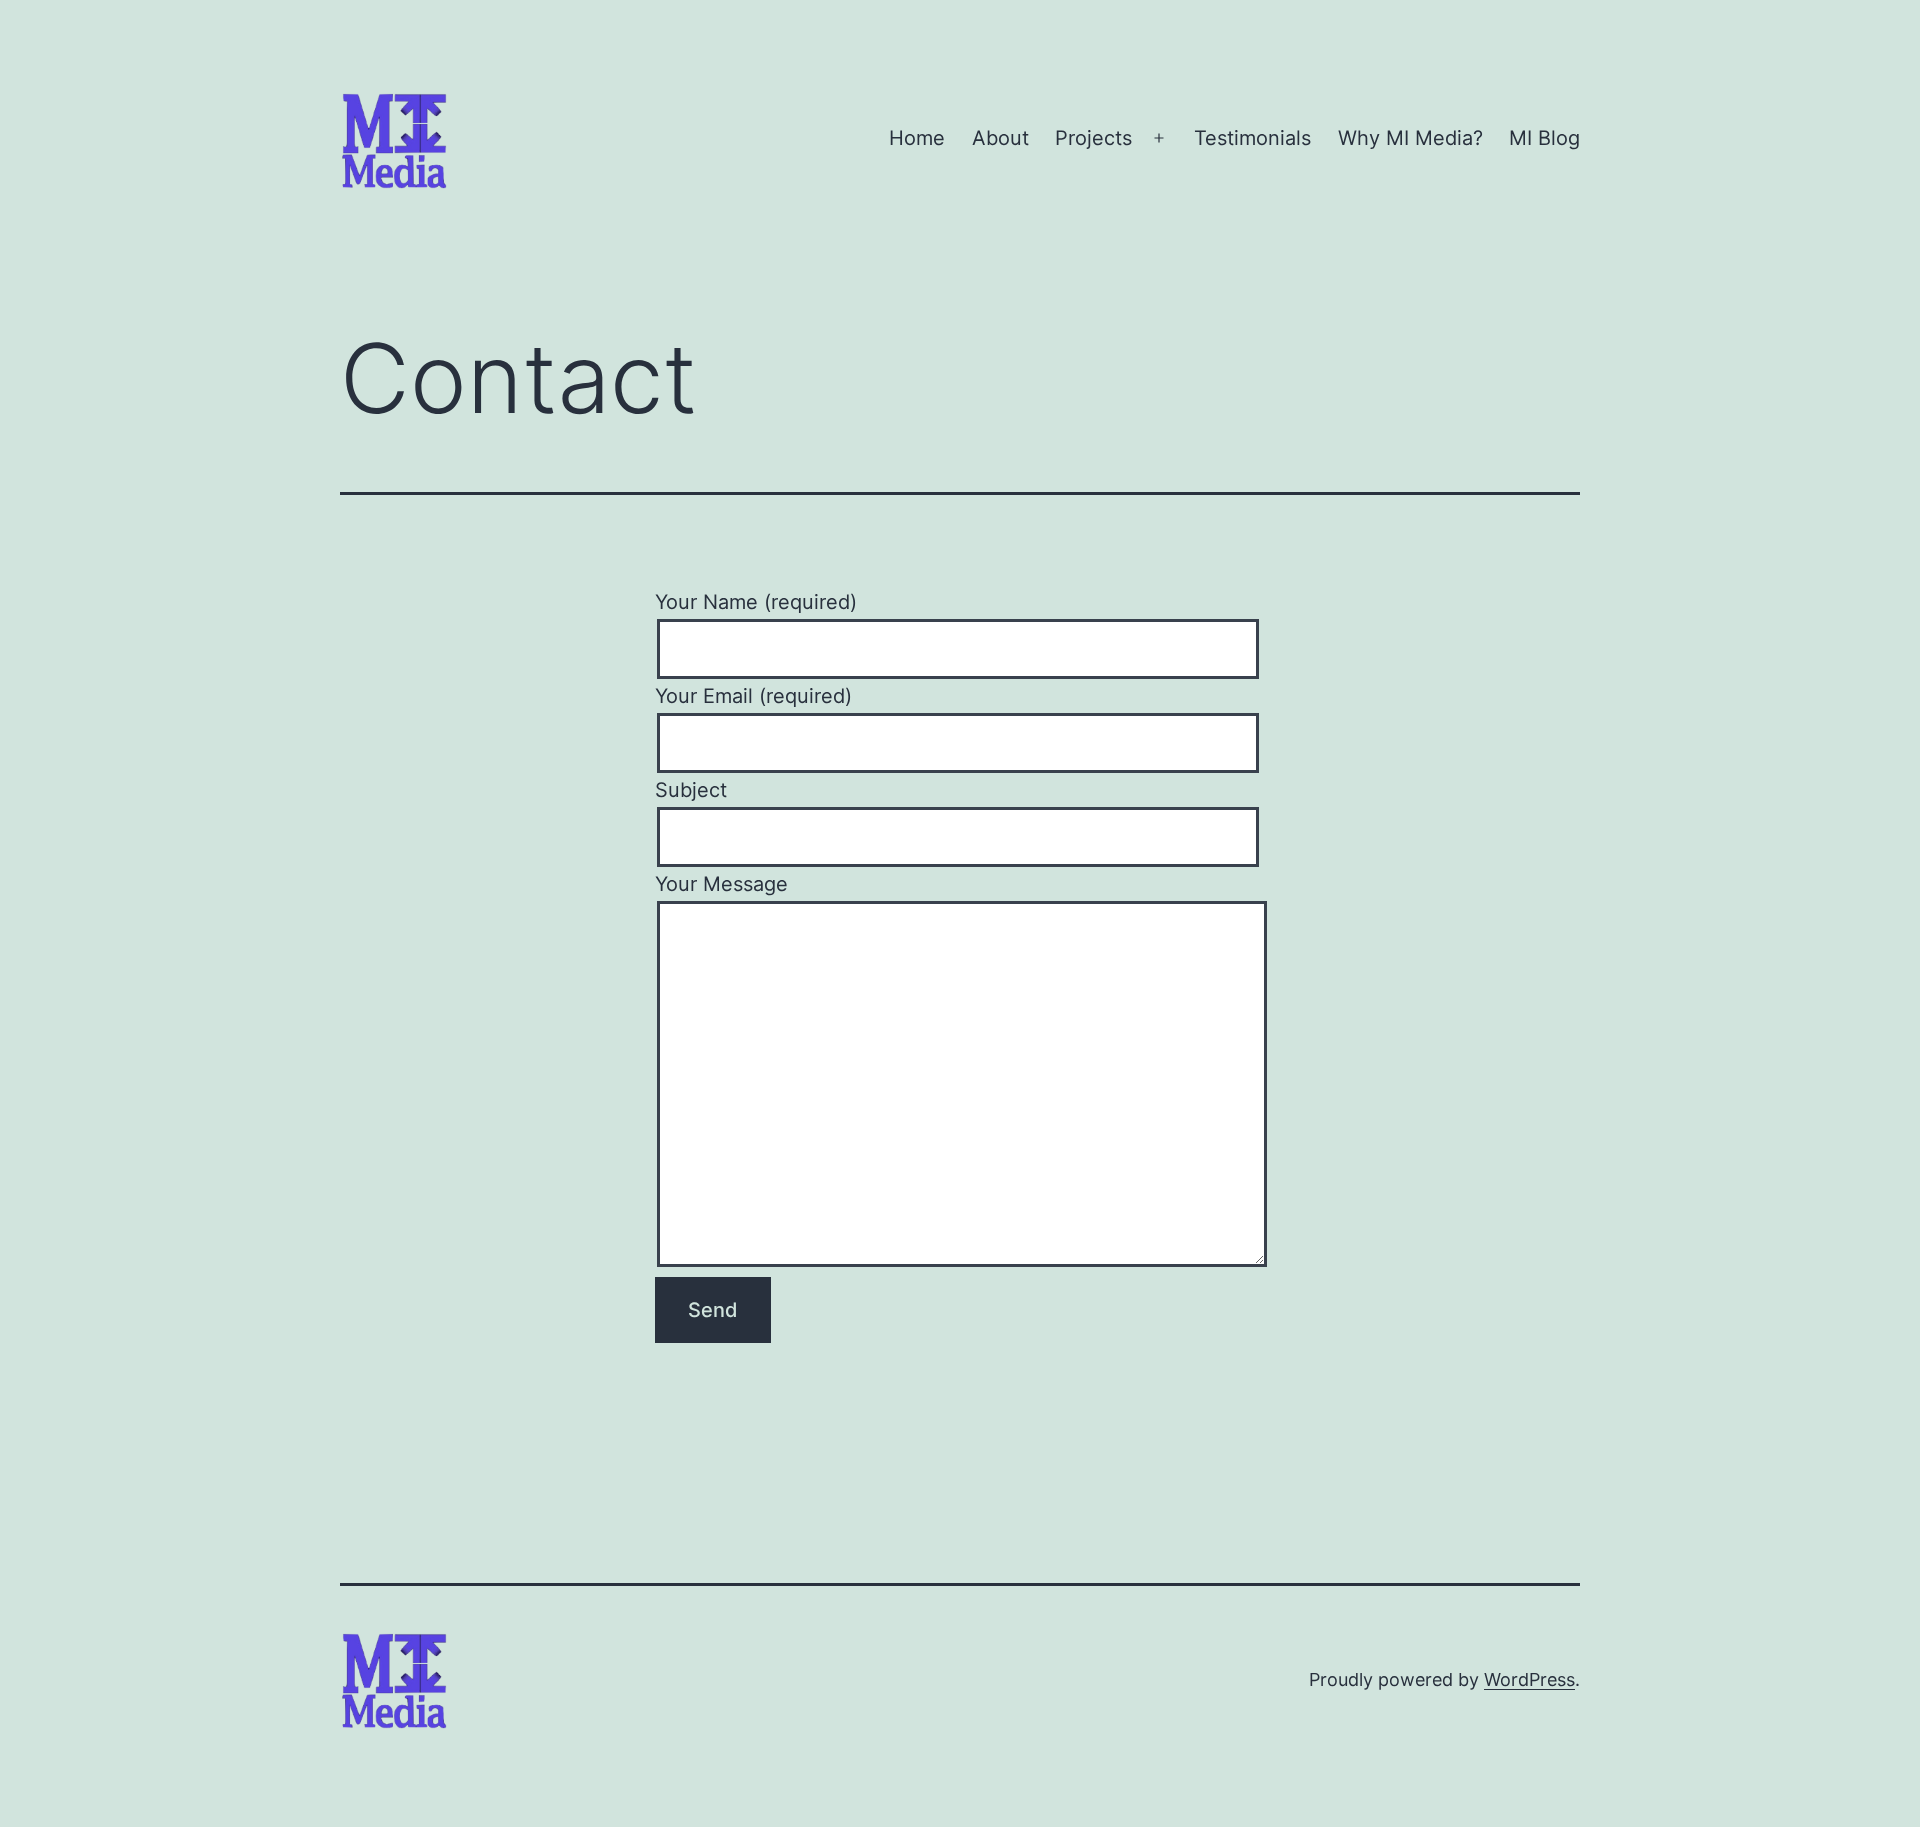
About (1000, 138)
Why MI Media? (1410, 138)
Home (917, 138)
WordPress (1529, 1679)
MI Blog (1544, 138)
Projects (1093, 138)
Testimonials (1252, 138)
